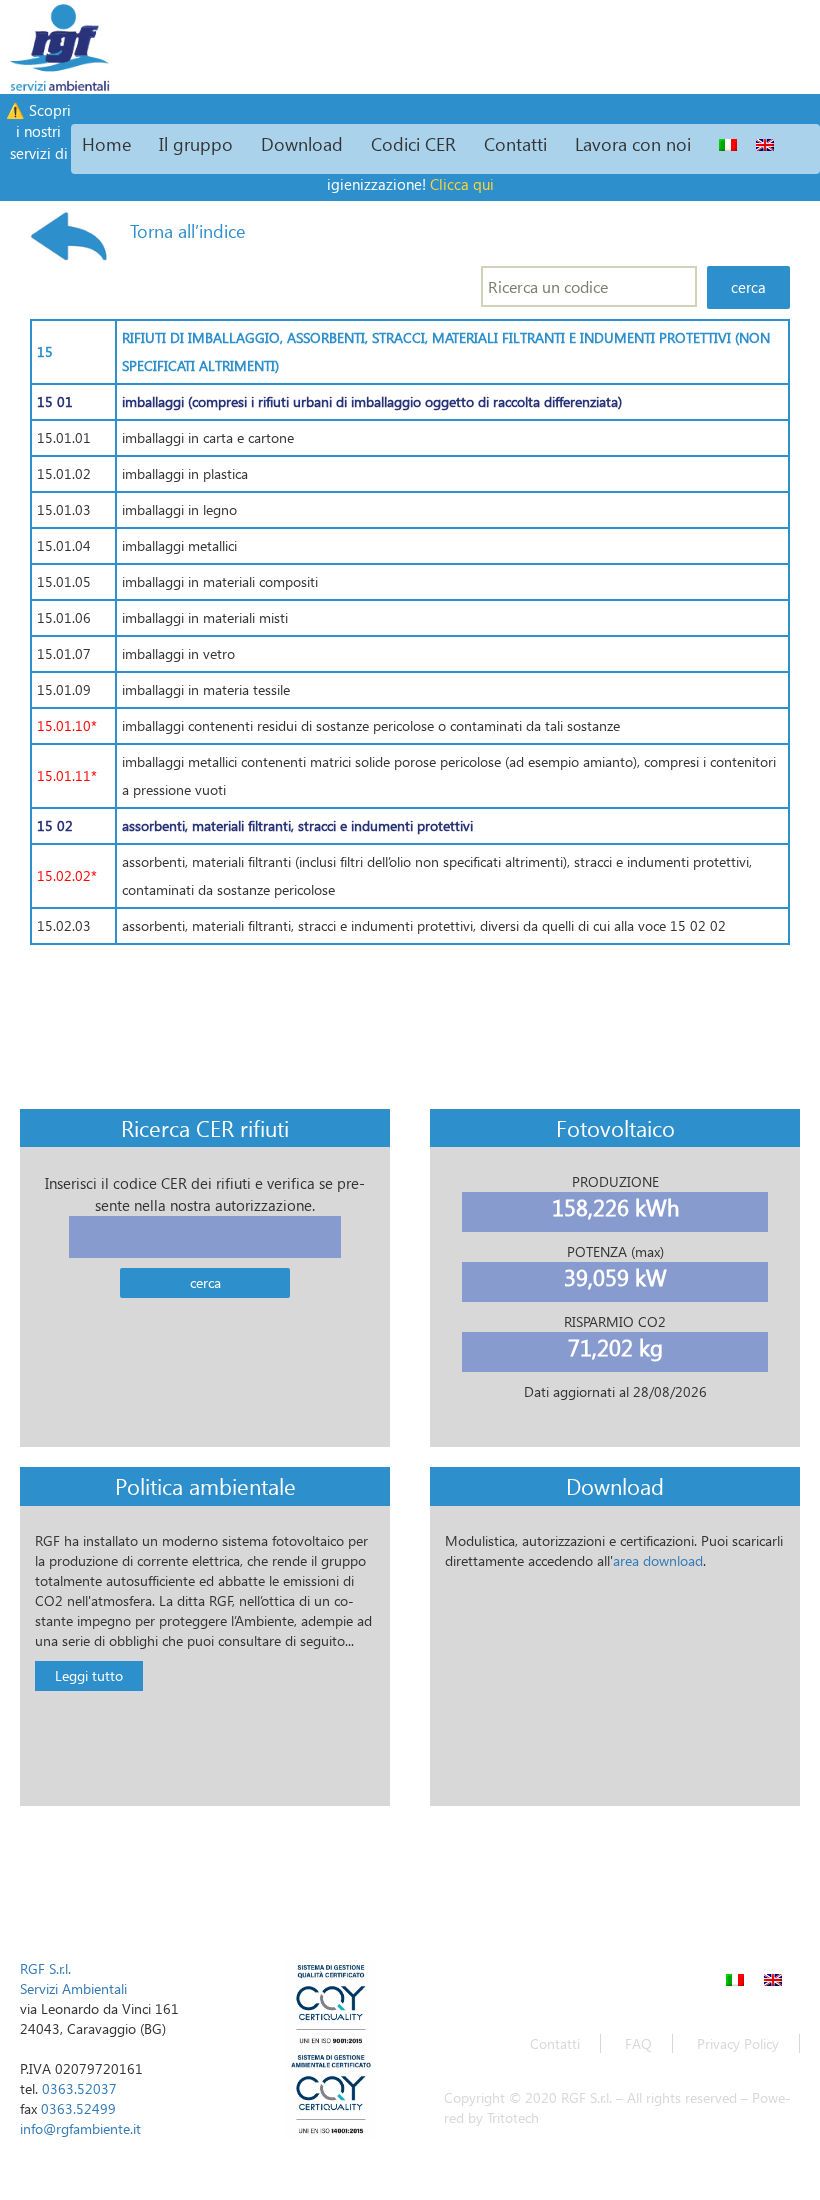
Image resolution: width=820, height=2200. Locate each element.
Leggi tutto (89, 1675)
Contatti (515, 143)
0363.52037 (79, 2088)
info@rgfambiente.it (80, 2128)
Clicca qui (462, 184)
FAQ (638, 2043)
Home (106, 143)
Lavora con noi (633, 143)
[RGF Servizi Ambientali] (55, 45)
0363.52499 (78, 2108)
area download (658, 1560)
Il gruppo (196, 143)
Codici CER (413, 143)
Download (302, 143)
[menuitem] (728, 144)
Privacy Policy (738, 2043)
